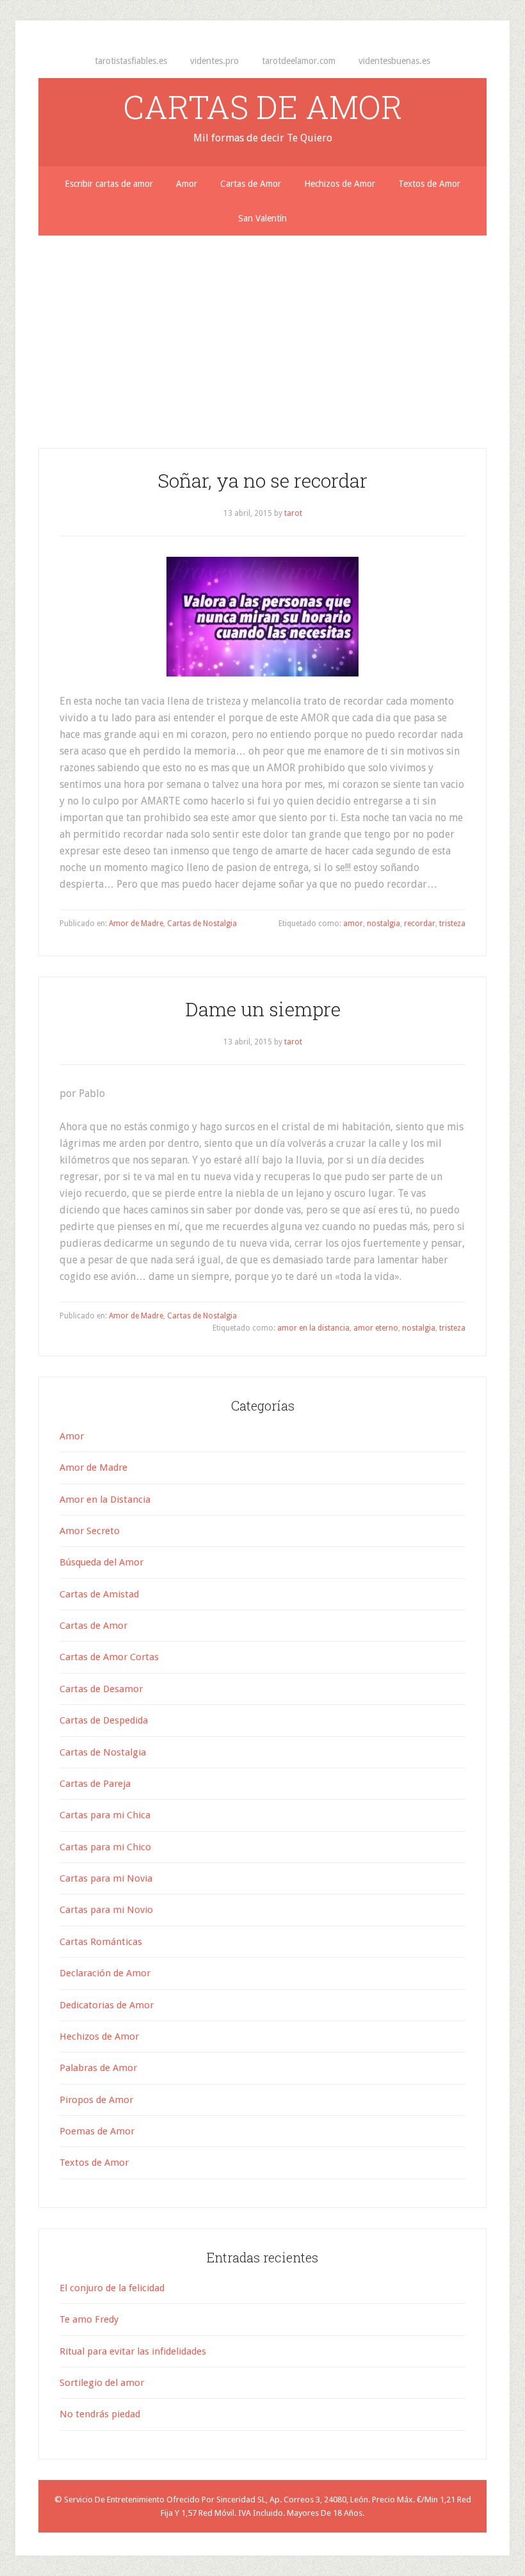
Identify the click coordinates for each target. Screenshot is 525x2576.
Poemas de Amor (97, 2131)
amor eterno (376, 1328)
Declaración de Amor (105, 1973)
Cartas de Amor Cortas (109, 1657)
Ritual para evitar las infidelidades (133, 2351)
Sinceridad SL (241, 2500)
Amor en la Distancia (105, 1500)
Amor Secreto (90, 1531)
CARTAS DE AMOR (263, 107)
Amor (72, 1436)
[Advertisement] (262, 332)
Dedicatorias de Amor (107, 2005)
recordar (420, 924)
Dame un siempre (263, 1009)
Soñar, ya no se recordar (262, 480)
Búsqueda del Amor (101, 1562)
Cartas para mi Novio (106, 1910)
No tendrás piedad (100, 2414)
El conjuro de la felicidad (112, 2288)
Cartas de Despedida (104, 1720)
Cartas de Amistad (99, 1594)
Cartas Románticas (101, 1942)
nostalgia (384, 924)
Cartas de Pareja (95, 1784)
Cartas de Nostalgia (202, 924)
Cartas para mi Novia (106, 1878)
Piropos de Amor (96, 2100)
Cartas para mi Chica (105, 1815)
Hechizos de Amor (99, 2036)
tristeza (452, 924)
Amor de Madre (136, 924)
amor (353, 924)
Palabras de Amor (98, 2068)
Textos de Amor (94, 2163)
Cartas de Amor (93, 1626)
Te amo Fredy (89, 2319)
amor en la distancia (313, 1328)
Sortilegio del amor (102, 2383)
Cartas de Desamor (101, 1689)
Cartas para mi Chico (105, 1847)
